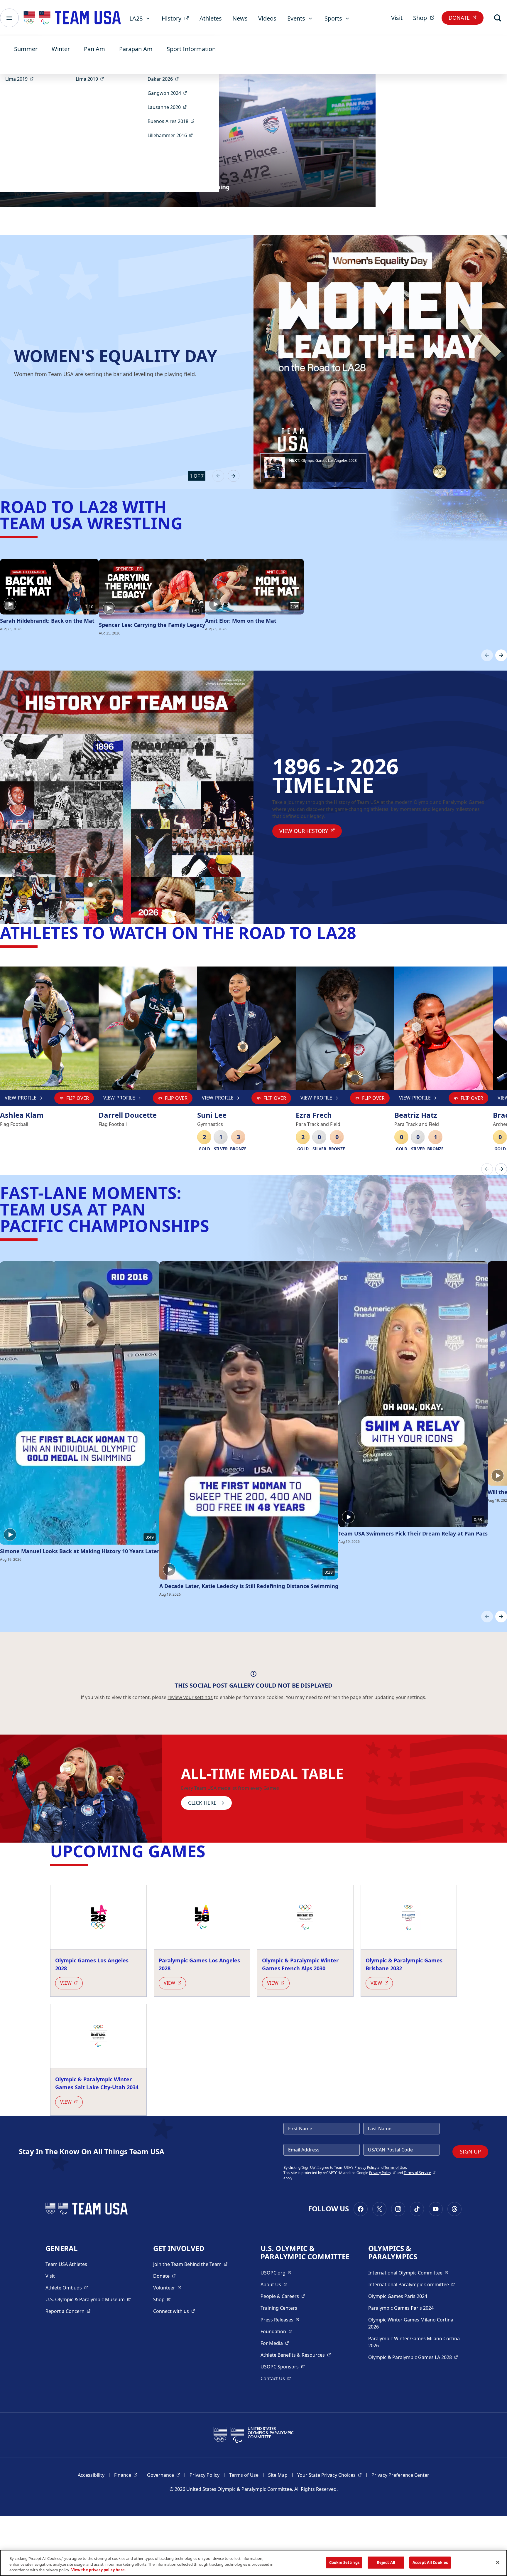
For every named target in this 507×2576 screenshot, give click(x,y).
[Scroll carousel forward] (501, 655)
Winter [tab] (61, 49)
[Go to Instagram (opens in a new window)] (398, 2209)
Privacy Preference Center (400, 2475)
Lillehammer (172, 135)
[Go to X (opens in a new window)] (379, 2209)
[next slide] (234, 476)
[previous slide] (218, 476)
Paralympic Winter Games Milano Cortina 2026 (414, 2342)
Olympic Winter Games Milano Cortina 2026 (411, 2323)
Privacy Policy (365, 2167)
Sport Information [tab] (191, 49)
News (240, 18)
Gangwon (169, 93)
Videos (267, 18)
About (274, 2284)
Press (280, 2320)
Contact (276, 2378)
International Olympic (408, 2273)
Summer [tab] (26, 49)
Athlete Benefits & (296, 2355)
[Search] (498, 18)
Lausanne (169, 107)
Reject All (386, 2562)
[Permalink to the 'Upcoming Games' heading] (211, 1851)
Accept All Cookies (430, 2562)
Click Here (202, 1803)
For (275, 2343)
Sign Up (470, 2151)
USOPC (283, 2367)
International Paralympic (412, 2284)
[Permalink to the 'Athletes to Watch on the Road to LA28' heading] (362, 932)
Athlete (67, 2288)
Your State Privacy (329, 2475)
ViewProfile (22, 1099)
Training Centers (279, 2308)
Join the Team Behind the (190, 2264)
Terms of (420, 2173)
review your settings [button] (190, 1697)
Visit (397, 18)
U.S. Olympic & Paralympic (88, 2299)
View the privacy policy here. (99, 2570)
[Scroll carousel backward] (487, 655)
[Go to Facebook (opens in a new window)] (361, 2209)
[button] (313, 468)
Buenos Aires (173, 121)
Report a (68, 2311)
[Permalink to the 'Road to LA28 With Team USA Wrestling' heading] (188, 523)
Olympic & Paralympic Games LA (413, 2357)
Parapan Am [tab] (136, 49)
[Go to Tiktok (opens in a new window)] (417, 2209)
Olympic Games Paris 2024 (398, 2296)
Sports (333, 18)
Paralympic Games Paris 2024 (401, 2308)
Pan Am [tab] (94, 49)
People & (283, 2296)
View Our (311, 831)
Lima (21, 79)
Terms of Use (395, 2167)
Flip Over (78, 1098)
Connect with (174, 2311)
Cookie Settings (344, 2562)
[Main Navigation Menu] (9, 18)
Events (296, 18)
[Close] (498, 2562)
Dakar (165, 79)
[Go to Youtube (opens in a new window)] (436, 2209)
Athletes (211, 18)
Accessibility (91, 2475)
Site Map (278, 2475)
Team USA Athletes (66, 2264)
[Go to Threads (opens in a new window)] (454, 2209)
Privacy (382, 2173)
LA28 (136, 18)
